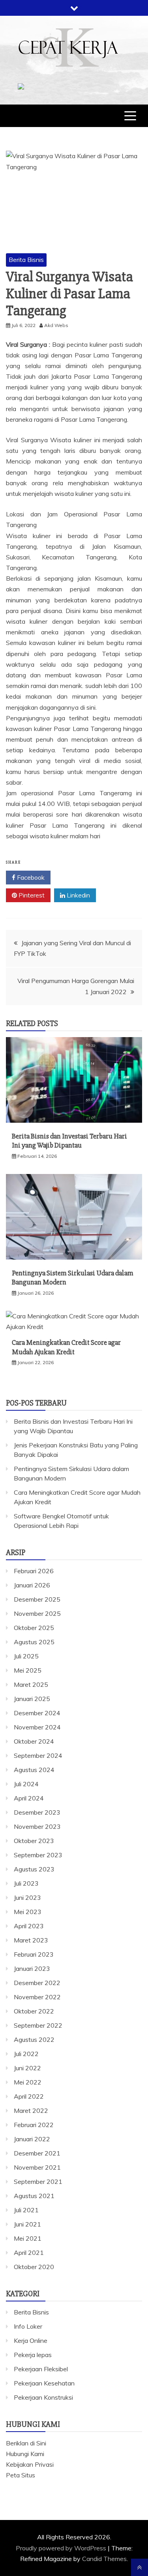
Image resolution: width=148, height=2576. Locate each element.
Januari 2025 (32, 1699)
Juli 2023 (26, 1883)
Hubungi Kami (25, 2454)
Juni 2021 (27, 2224)
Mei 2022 (28, 2082)
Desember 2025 (37, 1599)
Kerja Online (31, 2340)
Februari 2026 (34, 1571)
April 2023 (29, 1926)
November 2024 (37, 1727)
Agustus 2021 (34, 2196)
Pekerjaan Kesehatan (44, 2383)
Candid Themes (104, 2559)
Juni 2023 (27, 1897)
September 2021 (38, 2182)
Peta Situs (21, 2475)
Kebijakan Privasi (30, 2464)
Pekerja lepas (33, 2355)
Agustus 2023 (34, 1869)
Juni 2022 (27, 2068)
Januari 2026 (32, 1585)
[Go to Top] (140, 2567)
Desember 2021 (37, 2153)
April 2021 (29, 2253)
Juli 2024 (26, 1784)
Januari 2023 (32, 1968)
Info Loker (28, 2326)
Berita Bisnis (26, 260)
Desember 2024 (37, 1713)
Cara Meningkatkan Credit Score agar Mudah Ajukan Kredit (66, 1347)
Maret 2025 (31, 1684)
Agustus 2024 (34, 1770)
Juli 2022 (26, 2054)
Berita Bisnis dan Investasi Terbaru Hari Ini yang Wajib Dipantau (69, 1141)
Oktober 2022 (34, 2011)
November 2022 (37, 1997)
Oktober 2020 (34, 2267)
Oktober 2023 (34, 1841)
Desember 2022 (37, 1983)
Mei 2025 (28, 1670)
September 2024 (38, 1755)
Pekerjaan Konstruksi (43, 2397)
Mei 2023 (28, 1912)
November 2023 (37, 1826)
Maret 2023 (31, 1940)
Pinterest (31, 895)
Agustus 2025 (34, 1642)
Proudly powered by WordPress (62, 2548)
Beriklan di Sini (26, 2443)
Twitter (77, 877)
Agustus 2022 (34, 2039)
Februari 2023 (34, 1954)
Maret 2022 (31, 2111)
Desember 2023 (37, 1812)
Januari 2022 (32, 2139)
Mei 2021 (28, 2238)
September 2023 (38, 1855)
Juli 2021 (26, 2210)
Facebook (30, 877)
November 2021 (37, 2167)
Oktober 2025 (34, 1628)
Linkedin (78, 895)
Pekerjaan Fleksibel (41, 2369)
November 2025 (37, 1613)
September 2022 (38, 2025)
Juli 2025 (26, 1656)
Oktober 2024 (34, 1741)
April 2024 (29, 1798)
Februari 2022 (34, 2125)
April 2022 (29, 2096)
